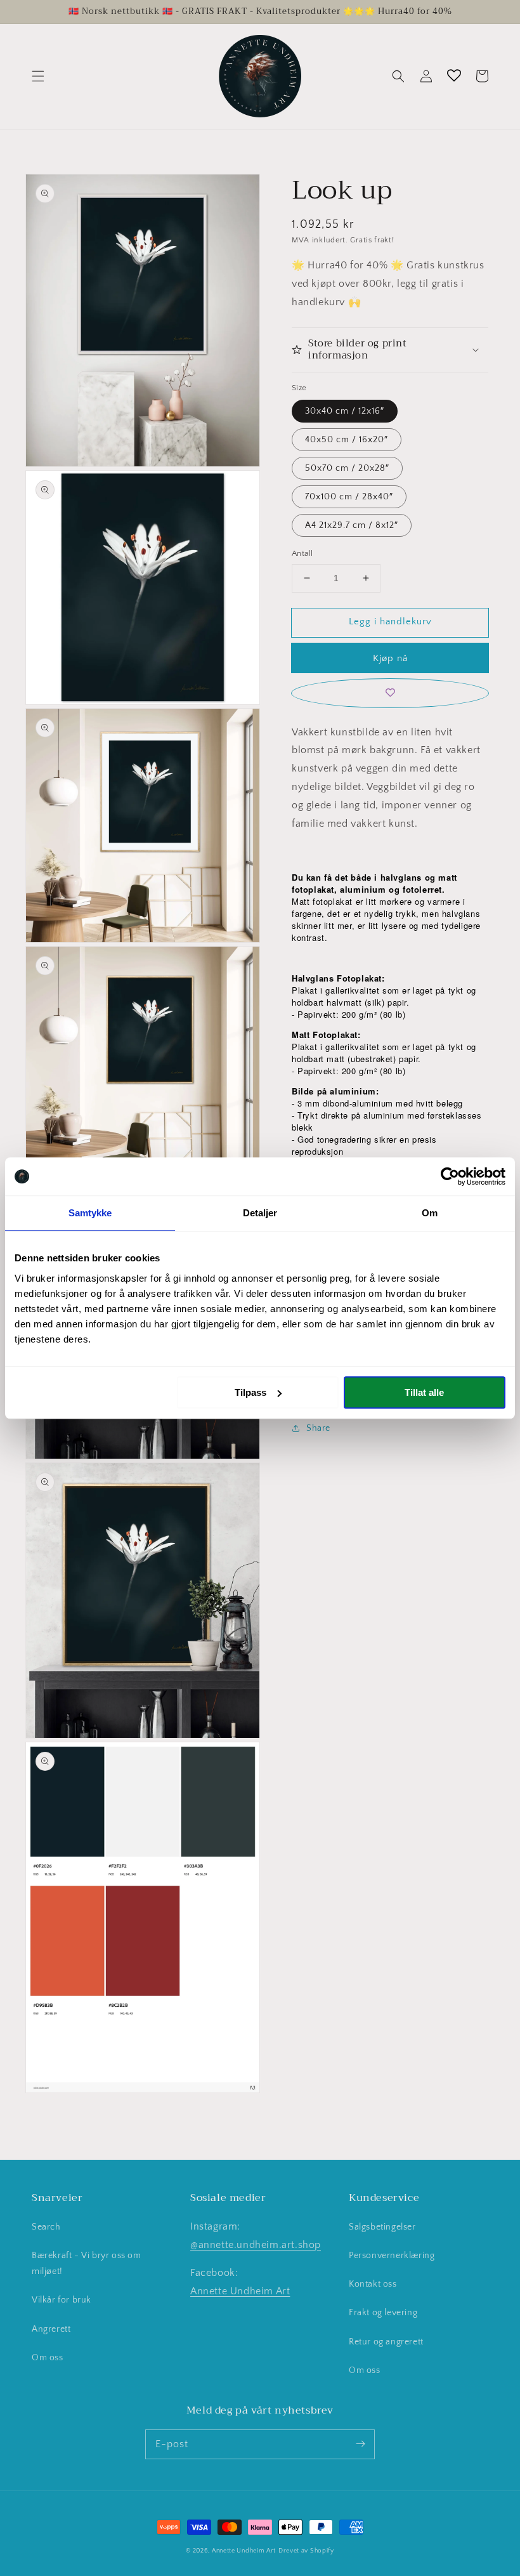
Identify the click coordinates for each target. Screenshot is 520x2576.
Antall (302, 553)
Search (46, 2227)
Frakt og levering (383, 2313)
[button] (38, 76)
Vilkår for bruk (62, 2300)
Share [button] (318, 1428)
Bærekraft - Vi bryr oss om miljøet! (87, 2264)
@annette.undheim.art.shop (256, 2245)
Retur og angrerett (386, 2342)
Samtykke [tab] (90, 1213)
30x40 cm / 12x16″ (345, 411)
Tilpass (250, 1392)
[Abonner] (360, 2444)
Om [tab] (430, 1213)
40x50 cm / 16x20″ (347, 440)
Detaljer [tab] (260, 1213)
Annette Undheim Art (240, 2291)
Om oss (48, 2358)
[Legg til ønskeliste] (390, 693)
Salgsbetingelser (382, 2227)
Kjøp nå (390, 658)
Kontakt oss (373, 2284)
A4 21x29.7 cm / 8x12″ (352, 525)
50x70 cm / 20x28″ (347, 468)
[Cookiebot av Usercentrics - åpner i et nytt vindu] (450, 1176)
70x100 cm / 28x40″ (349, 497)
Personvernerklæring (392, 2256)
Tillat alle (424, 1392)
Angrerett (51, 2329)
